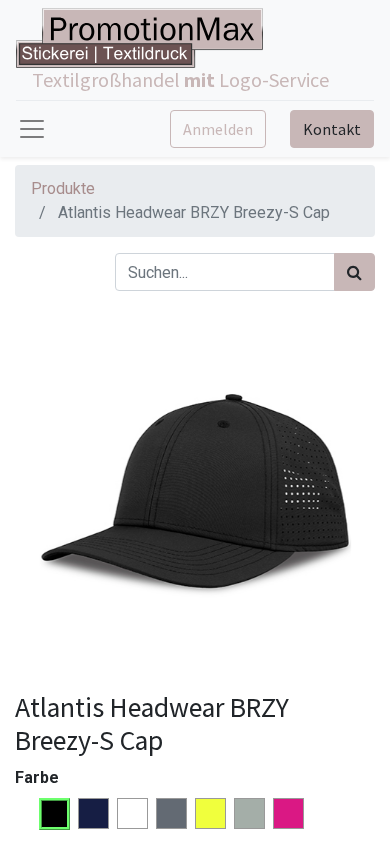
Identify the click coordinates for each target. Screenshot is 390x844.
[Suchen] (354, 272)
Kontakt (332, 129)
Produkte (63, 188)
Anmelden (218, 129)
